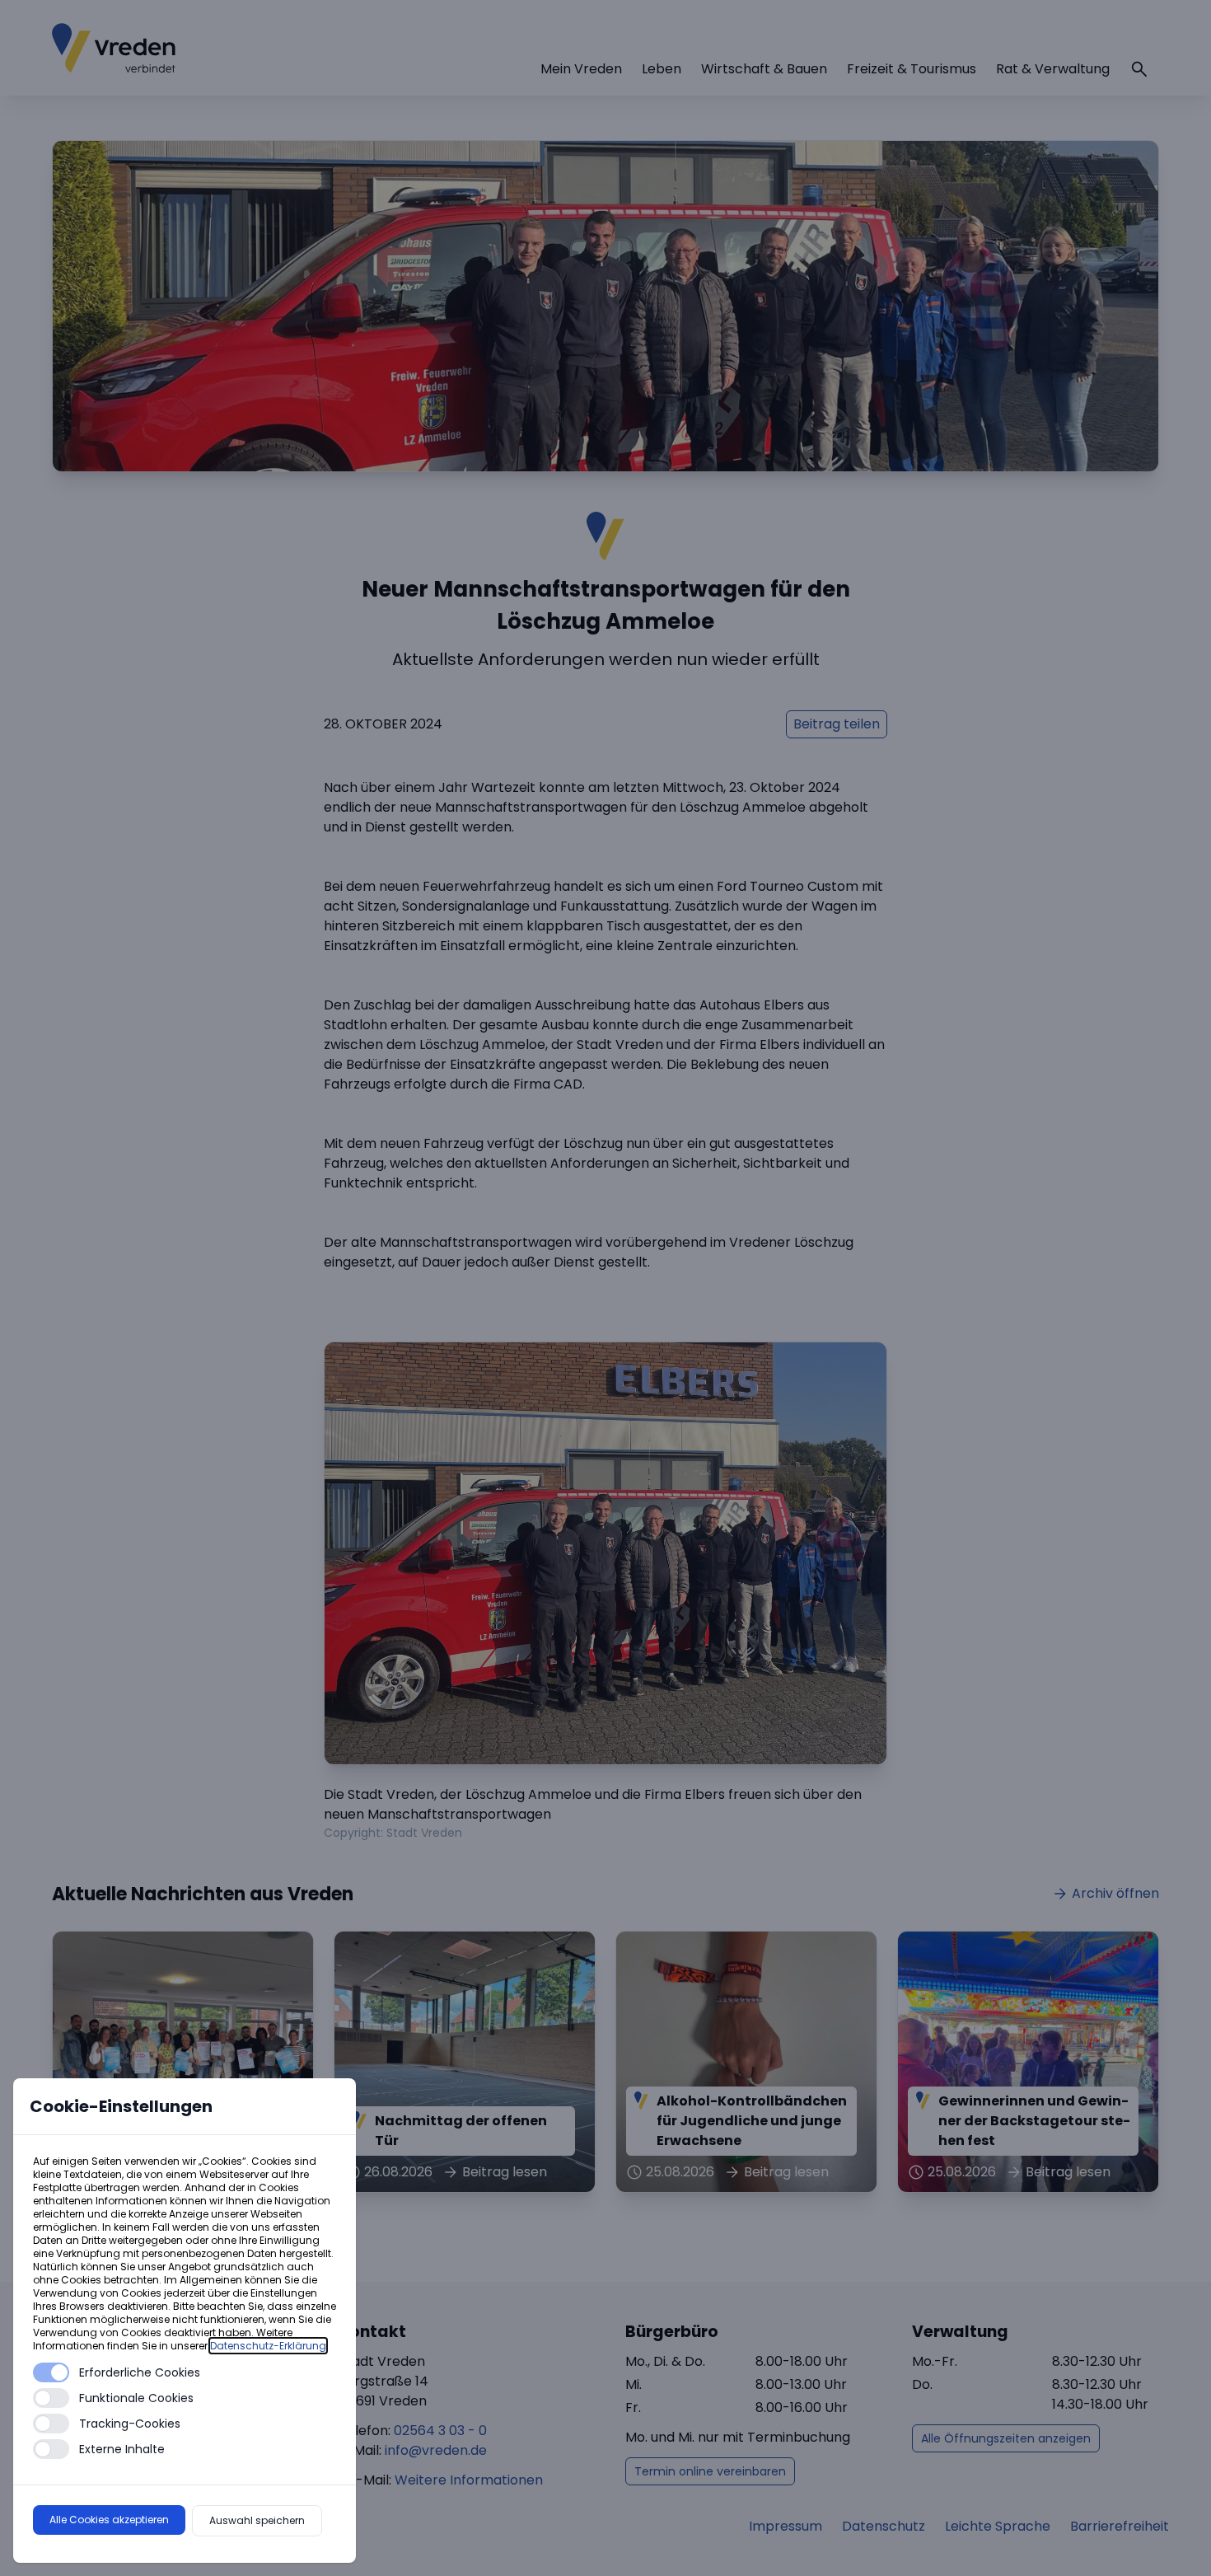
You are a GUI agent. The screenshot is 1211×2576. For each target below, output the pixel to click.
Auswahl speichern (257, 2520)
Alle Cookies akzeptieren (109, 2520)
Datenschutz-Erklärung (268, 2346)
